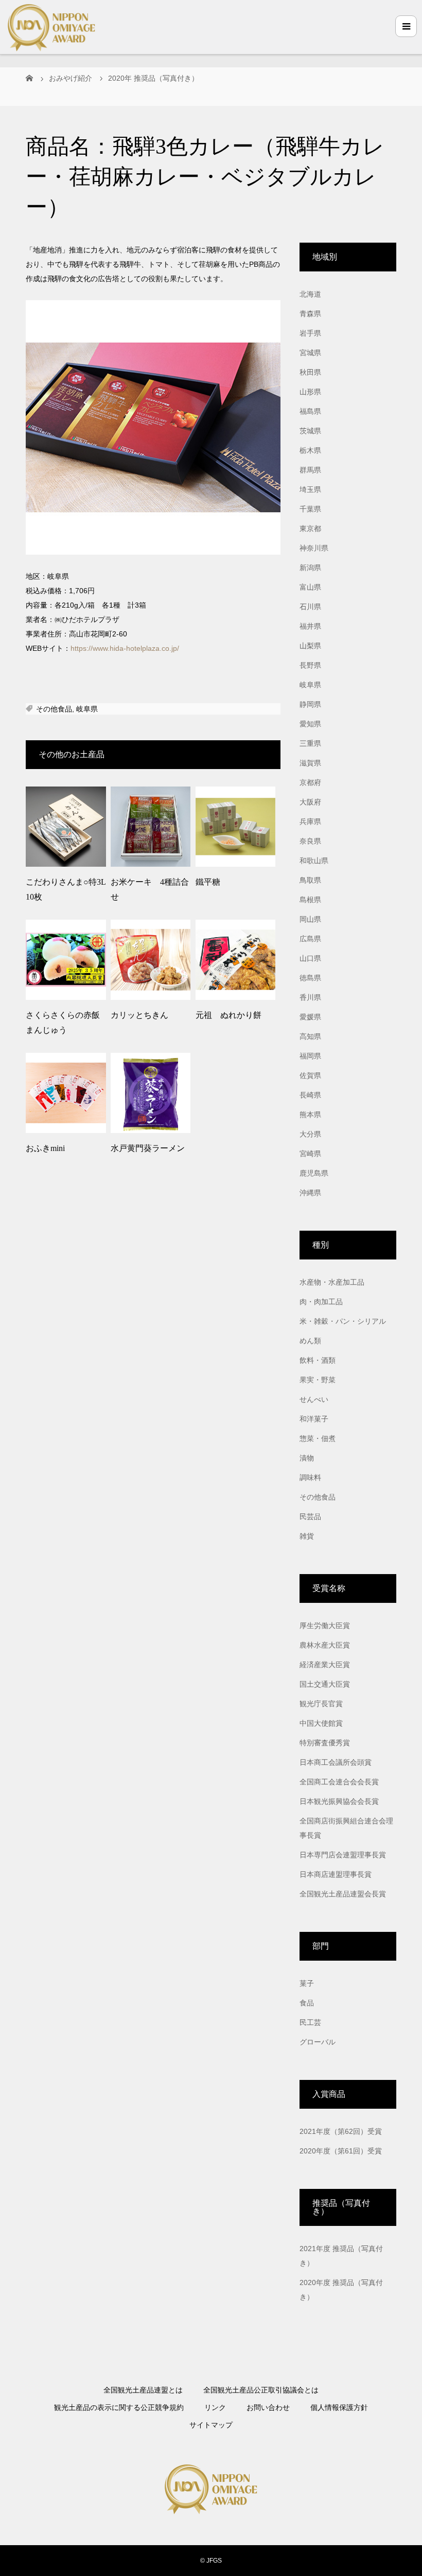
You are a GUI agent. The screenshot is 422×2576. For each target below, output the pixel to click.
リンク (215, 2407)
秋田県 (310, 372)
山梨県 (310, 646)
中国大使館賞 (321, 1723)
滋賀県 (310, 763)
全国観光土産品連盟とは (143, 2390)
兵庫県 (310, 821)
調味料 (310, 1477)
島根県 (310, 900)
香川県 (310, 997)
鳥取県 (310, 880)
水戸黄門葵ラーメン (148, 1148)
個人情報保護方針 (339, 2407)
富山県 (310, 587)
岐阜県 (87, 709)
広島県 (310, 939)
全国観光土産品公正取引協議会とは (261, 2390)
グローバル (318, 2042)
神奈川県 (314, 548)
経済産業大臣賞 (325, 1665)
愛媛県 (310, 1017)
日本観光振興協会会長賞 (339, 1801)
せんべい (314, 1399)
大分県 (310, 1134)
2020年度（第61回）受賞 (341, 2151)
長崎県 (310, 1095)
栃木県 (310, 450)
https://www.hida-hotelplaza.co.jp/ (125, 648)
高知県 (310, 1036)
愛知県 (310, 724)
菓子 (307, 1983)
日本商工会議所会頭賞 (336, 1762)
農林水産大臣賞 (325, 1645)
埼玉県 (310, 489)
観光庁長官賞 (321, 1704)
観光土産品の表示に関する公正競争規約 (119, 2407)
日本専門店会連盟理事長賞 (343, 1855)
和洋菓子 (314, 1419)
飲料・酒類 (318, 1360)
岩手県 (310, 333)
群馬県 (310, 470)
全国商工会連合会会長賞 (339, 1782)
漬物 (307, 1458)
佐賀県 (310, 1075)
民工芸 (310, 2022)
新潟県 (310, 568)
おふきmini (45, 1148)
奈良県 (310, 841)
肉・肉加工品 (321, 1302)
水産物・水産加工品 (332, 1282)
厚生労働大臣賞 (325, 1625)
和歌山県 (314, 861)
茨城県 (310, 431)
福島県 (310, 411)
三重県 (310, 743)
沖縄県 (310, 1193)
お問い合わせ (268, 2407)
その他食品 (54, 709)
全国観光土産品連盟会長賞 (343, 1894)
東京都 (310, 528)
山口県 (310, 958)
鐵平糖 (208, 882)
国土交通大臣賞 (325, 1684)
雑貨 (307, 1536)
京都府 (310, 782)
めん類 (310, 1341)
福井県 (310, 626)
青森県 (310, 314)
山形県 (310, 392)
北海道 (310, 294)
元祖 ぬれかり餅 (228, 1015)
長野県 (310, 665)
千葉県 (310, 509)
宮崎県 (310, 1154)
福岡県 (310, 1056)
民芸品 (310, 1517)
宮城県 (310, 353)
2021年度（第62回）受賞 (341, 2131)
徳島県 (310, 978)
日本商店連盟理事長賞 (336, 1874)
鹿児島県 (314, 1173)
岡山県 (310, 919)
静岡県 (310, 704)
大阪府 (310, 802)
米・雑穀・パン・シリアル (343, 1321)
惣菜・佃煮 (318, 1438)
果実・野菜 (318, 1380)
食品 (307, 2003)
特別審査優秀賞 (325, 1743)
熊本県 (310, 1115)
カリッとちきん (139, 1015)
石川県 (310, 607)
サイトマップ (211, 2425)
